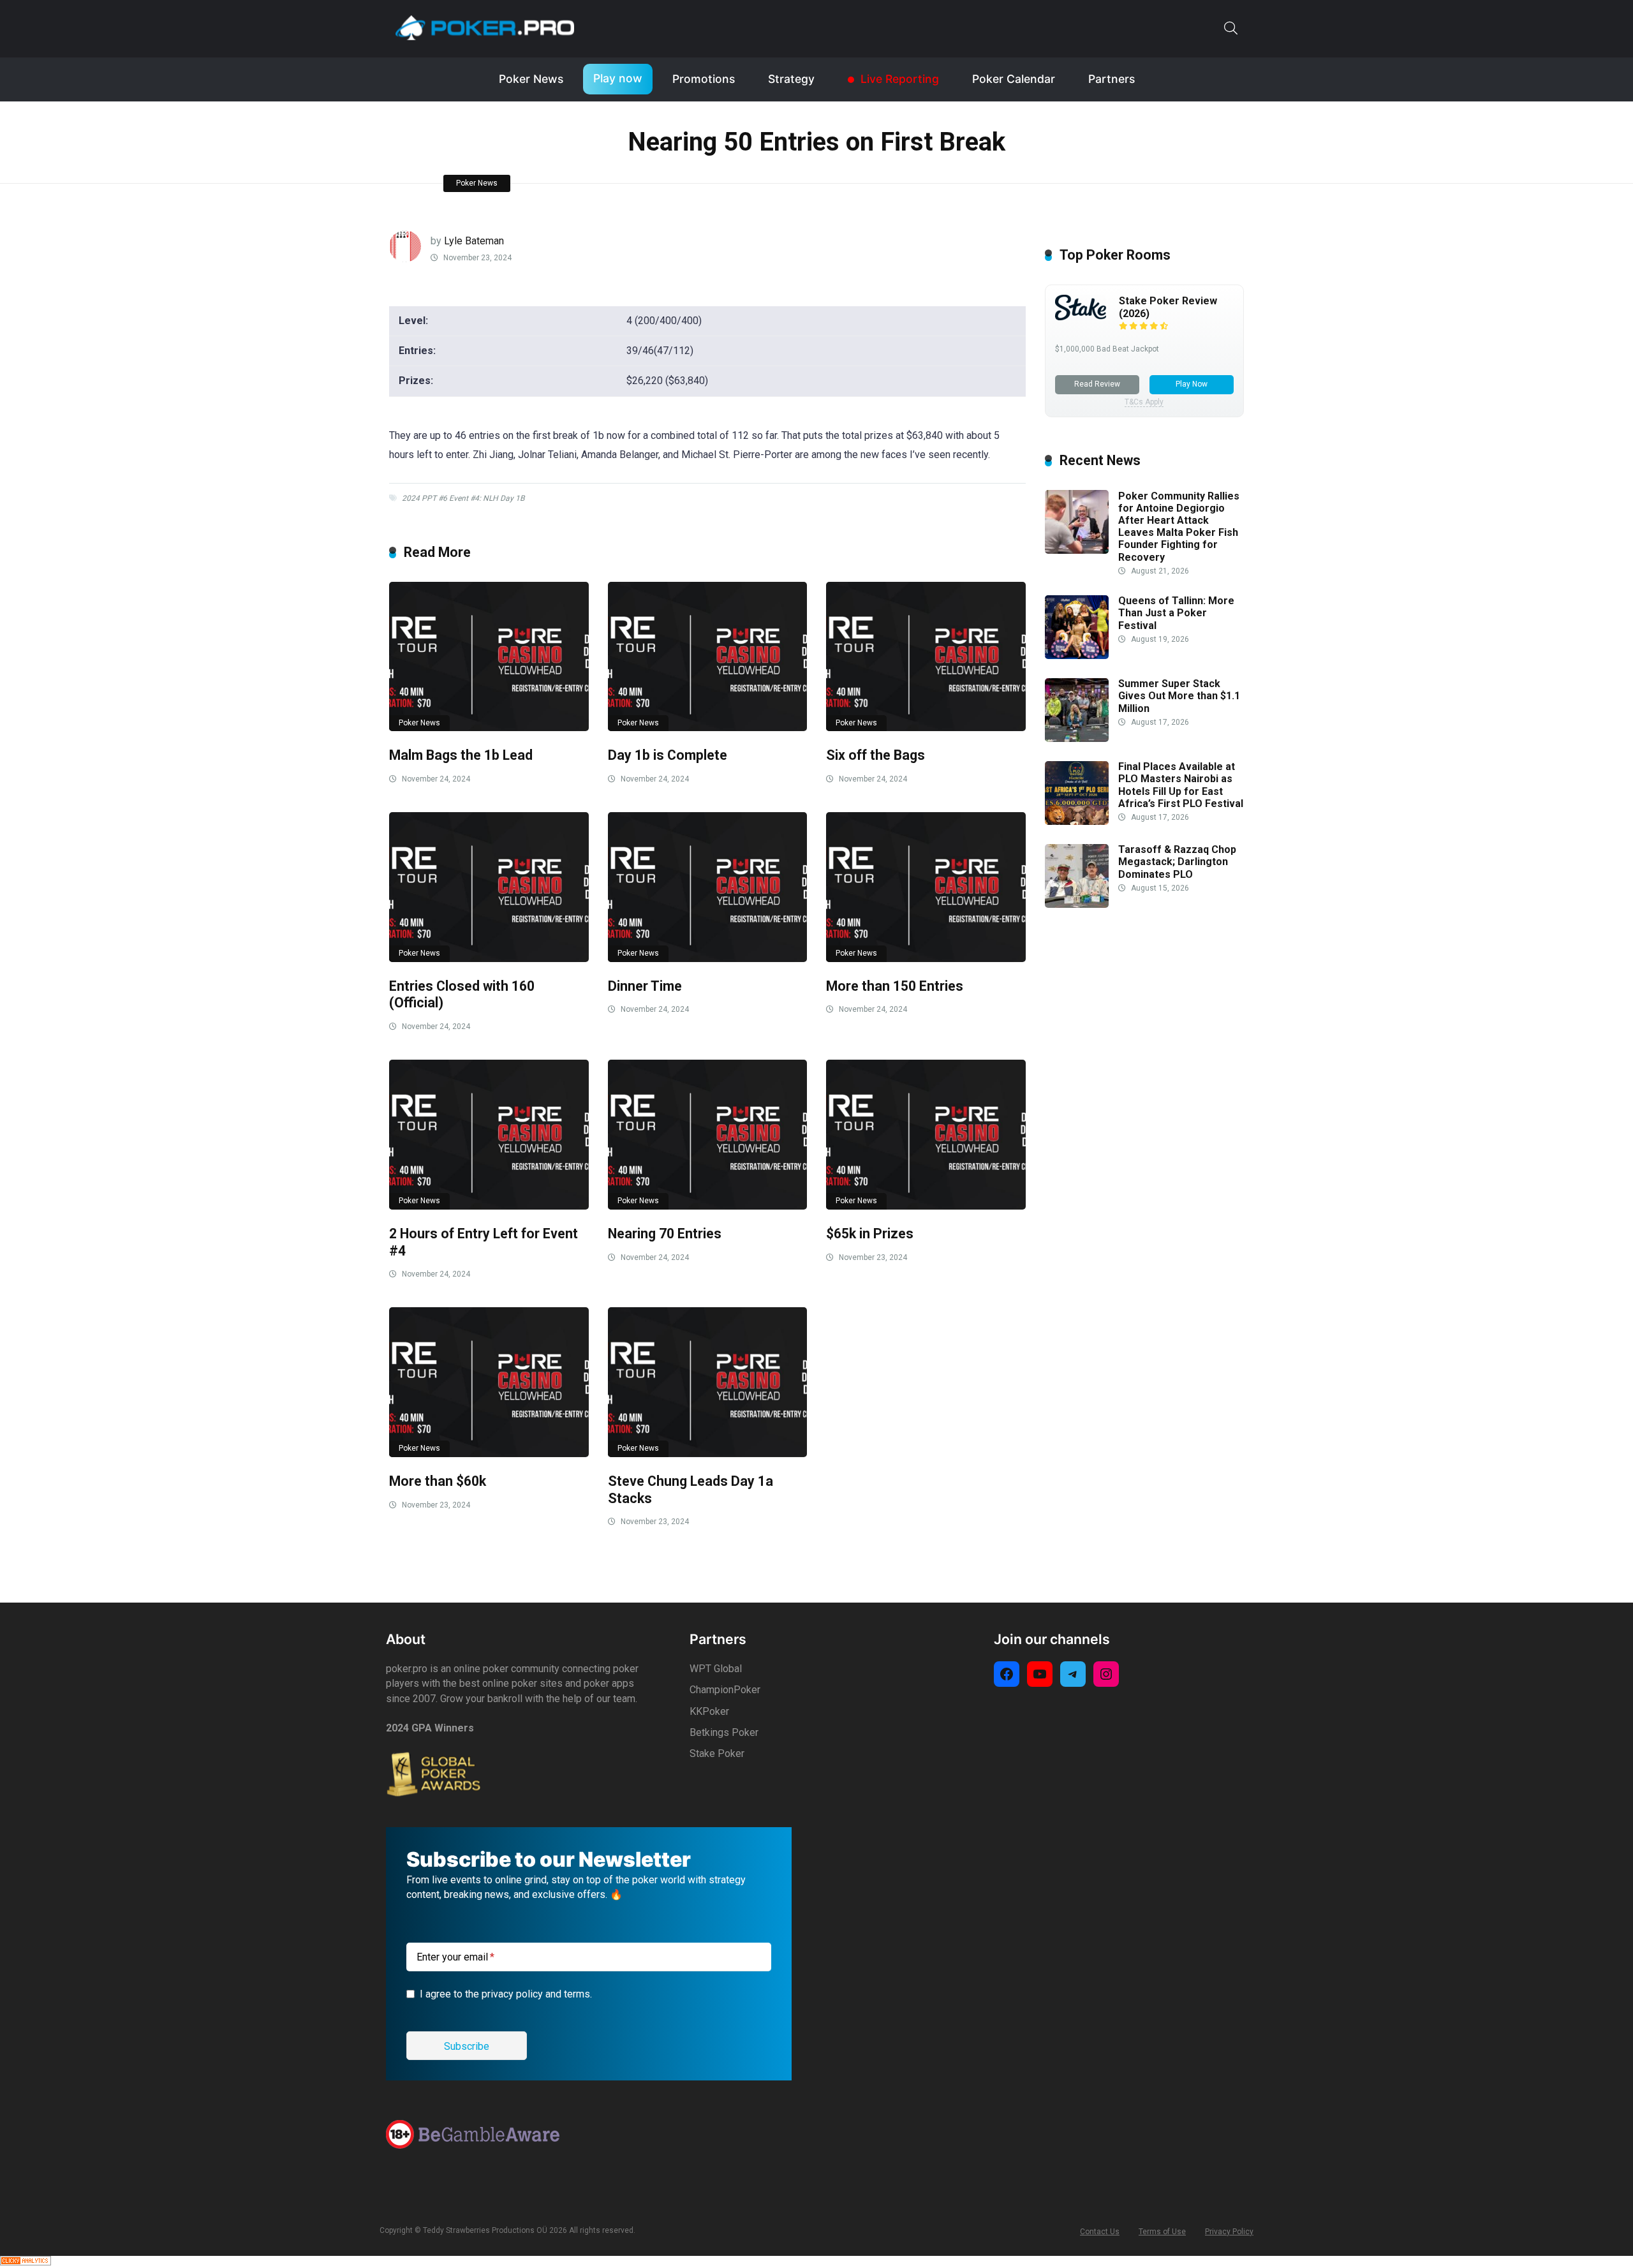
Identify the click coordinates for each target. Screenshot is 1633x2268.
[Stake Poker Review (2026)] (1081, 317)
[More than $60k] (489, 1382)
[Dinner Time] (708, 887)
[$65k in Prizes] (926, 1135)
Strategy (791, 79)
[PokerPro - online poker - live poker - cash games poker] (485, 27)
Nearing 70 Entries (665, 1234)
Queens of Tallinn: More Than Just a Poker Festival (1176, 613)
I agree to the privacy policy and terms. (506, 1994)
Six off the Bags (876, 755)
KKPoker (709, 1711)
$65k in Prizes (870, 1234)
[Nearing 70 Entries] (708, 1135)
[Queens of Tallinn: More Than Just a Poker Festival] (1077, 656)
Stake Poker (717, 1753)
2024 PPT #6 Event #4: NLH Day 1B (463, 498)
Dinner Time (645, 986)
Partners (1112, 79)
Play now (618, 78)
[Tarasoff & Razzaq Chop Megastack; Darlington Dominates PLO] (1077, 904)
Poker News (531, 79)
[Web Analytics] (26, 2262)
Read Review (1097, 384)
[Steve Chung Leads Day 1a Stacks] (708, 1382)
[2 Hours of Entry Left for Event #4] (489, 1135)
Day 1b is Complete (668, 755)
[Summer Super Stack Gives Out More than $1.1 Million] (1077, 738)
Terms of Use (1162, 2232)
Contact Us (1100, 2232)
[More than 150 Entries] (926, 887)
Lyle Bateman (474, 241)
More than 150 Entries (895, 986)
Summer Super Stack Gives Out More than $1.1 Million (1179, 696)
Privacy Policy (1229, 2232)
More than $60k (438, 1481)
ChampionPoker (725, 1690)
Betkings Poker (724, 1732)
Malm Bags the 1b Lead (461, 755)
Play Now (1192, 384)
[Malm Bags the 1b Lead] (489, 657)
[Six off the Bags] (926, 657)
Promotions (704, 79)
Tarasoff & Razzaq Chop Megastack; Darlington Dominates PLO (1177, 862)
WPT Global (716, 1669)
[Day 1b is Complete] (708, 657)
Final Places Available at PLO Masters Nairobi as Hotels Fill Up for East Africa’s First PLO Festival (1181, 786)
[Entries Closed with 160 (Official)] (489, 887)
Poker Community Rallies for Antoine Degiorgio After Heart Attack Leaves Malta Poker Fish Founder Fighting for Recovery (1179, 527)
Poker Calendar (1014, 79)
